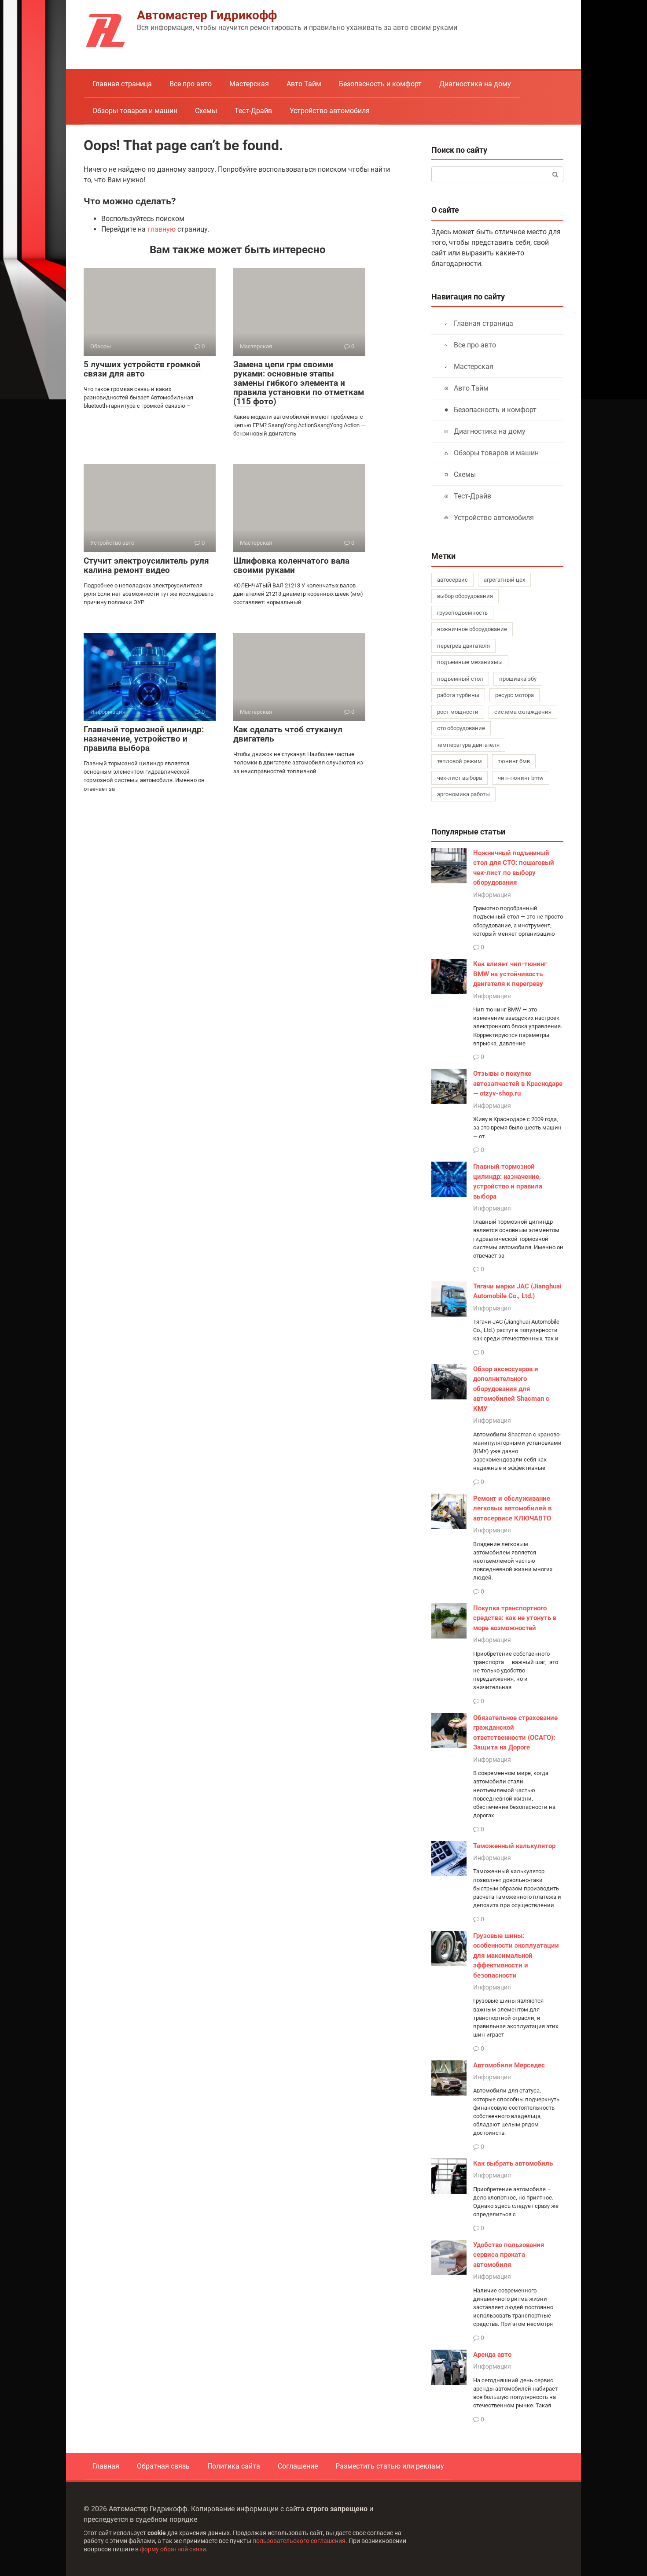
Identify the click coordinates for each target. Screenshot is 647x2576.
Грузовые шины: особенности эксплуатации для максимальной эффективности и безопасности (516, 1956)
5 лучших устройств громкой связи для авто (142, 369)
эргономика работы (463, 794)
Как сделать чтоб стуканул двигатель (288, 734)
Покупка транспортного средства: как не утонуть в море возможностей (515, 1618)
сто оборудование (461, 728)
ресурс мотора (515, 695)
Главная (106, 2466)
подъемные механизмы (470, 662)
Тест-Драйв (253, 111)
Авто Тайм (304, 84)
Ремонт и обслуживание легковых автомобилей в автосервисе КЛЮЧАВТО (512, 1508)
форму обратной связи (173, 2549)
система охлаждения (523, 712)
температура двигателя (468, 745)
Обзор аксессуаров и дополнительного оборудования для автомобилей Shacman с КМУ (511, 1389)
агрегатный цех (504, 580)
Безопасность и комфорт (380, 84)
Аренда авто (492, 2355)
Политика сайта (234, 2466)
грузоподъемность (462, 613)
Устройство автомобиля (330, 111)
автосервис (452, 580)
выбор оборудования (465, 596)
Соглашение (298, 2466)
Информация (492, 895)
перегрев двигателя (463, 646)
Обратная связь (163, 2466)
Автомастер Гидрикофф (207, 15)
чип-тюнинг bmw (521, 778)
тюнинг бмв (514, 761)
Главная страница (122, 84)
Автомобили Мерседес (509, 2065)
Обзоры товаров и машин (135, 111)
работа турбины (458, 695)
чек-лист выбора (460, 778)
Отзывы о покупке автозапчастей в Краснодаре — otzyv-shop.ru (518, 1083)
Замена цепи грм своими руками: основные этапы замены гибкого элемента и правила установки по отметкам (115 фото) (299, 383)
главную (162, 229)
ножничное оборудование (472, 629)
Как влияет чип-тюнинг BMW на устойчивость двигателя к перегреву (510, 974)
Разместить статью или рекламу (390, 2466)
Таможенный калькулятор (514, 1846)
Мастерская (249, 84)
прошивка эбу (518, 679)
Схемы (206, 111)
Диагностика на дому (475, 84)
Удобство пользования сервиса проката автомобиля (509, 2255)
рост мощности (458, 712)
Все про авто (191, 84)
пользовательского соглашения (299, 2541)
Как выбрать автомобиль (513, 2163)
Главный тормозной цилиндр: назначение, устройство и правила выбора (144, 739)
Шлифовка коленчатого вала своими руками (291, 565)
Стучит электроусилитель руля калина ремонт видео (146, 565)
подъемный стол (460, 679)
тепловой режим (460, 761)
